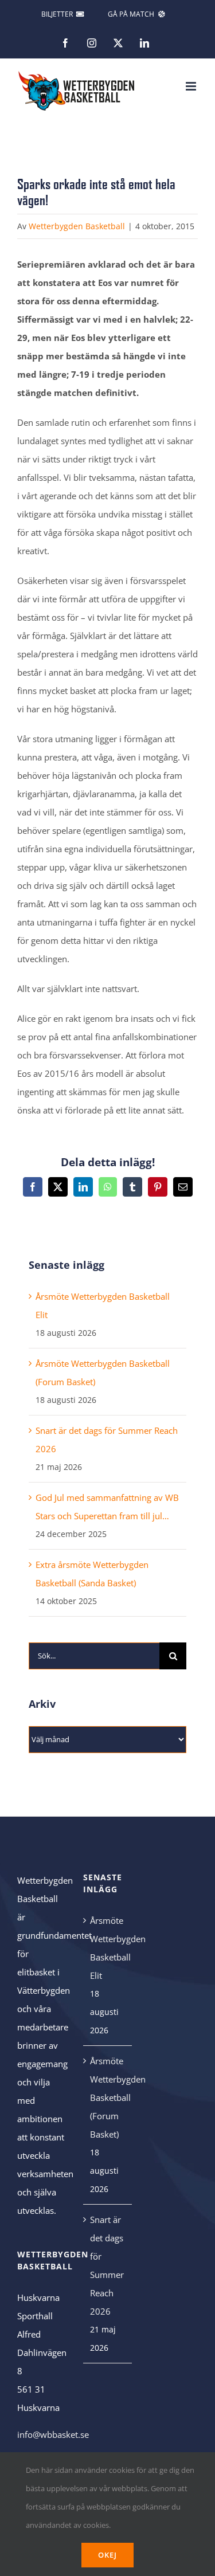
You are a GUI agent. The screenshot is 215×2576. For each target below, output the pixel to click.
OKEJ (107, 2555)
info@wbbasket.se (53, 2434)
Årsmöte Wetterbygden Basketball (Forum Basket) (108, 2097)
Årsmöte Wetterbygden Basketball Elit (108, 1948)
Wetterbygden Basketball (77, 226)
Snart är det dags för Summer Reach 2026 (107, 2265)
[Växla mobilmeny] (192, 86)
